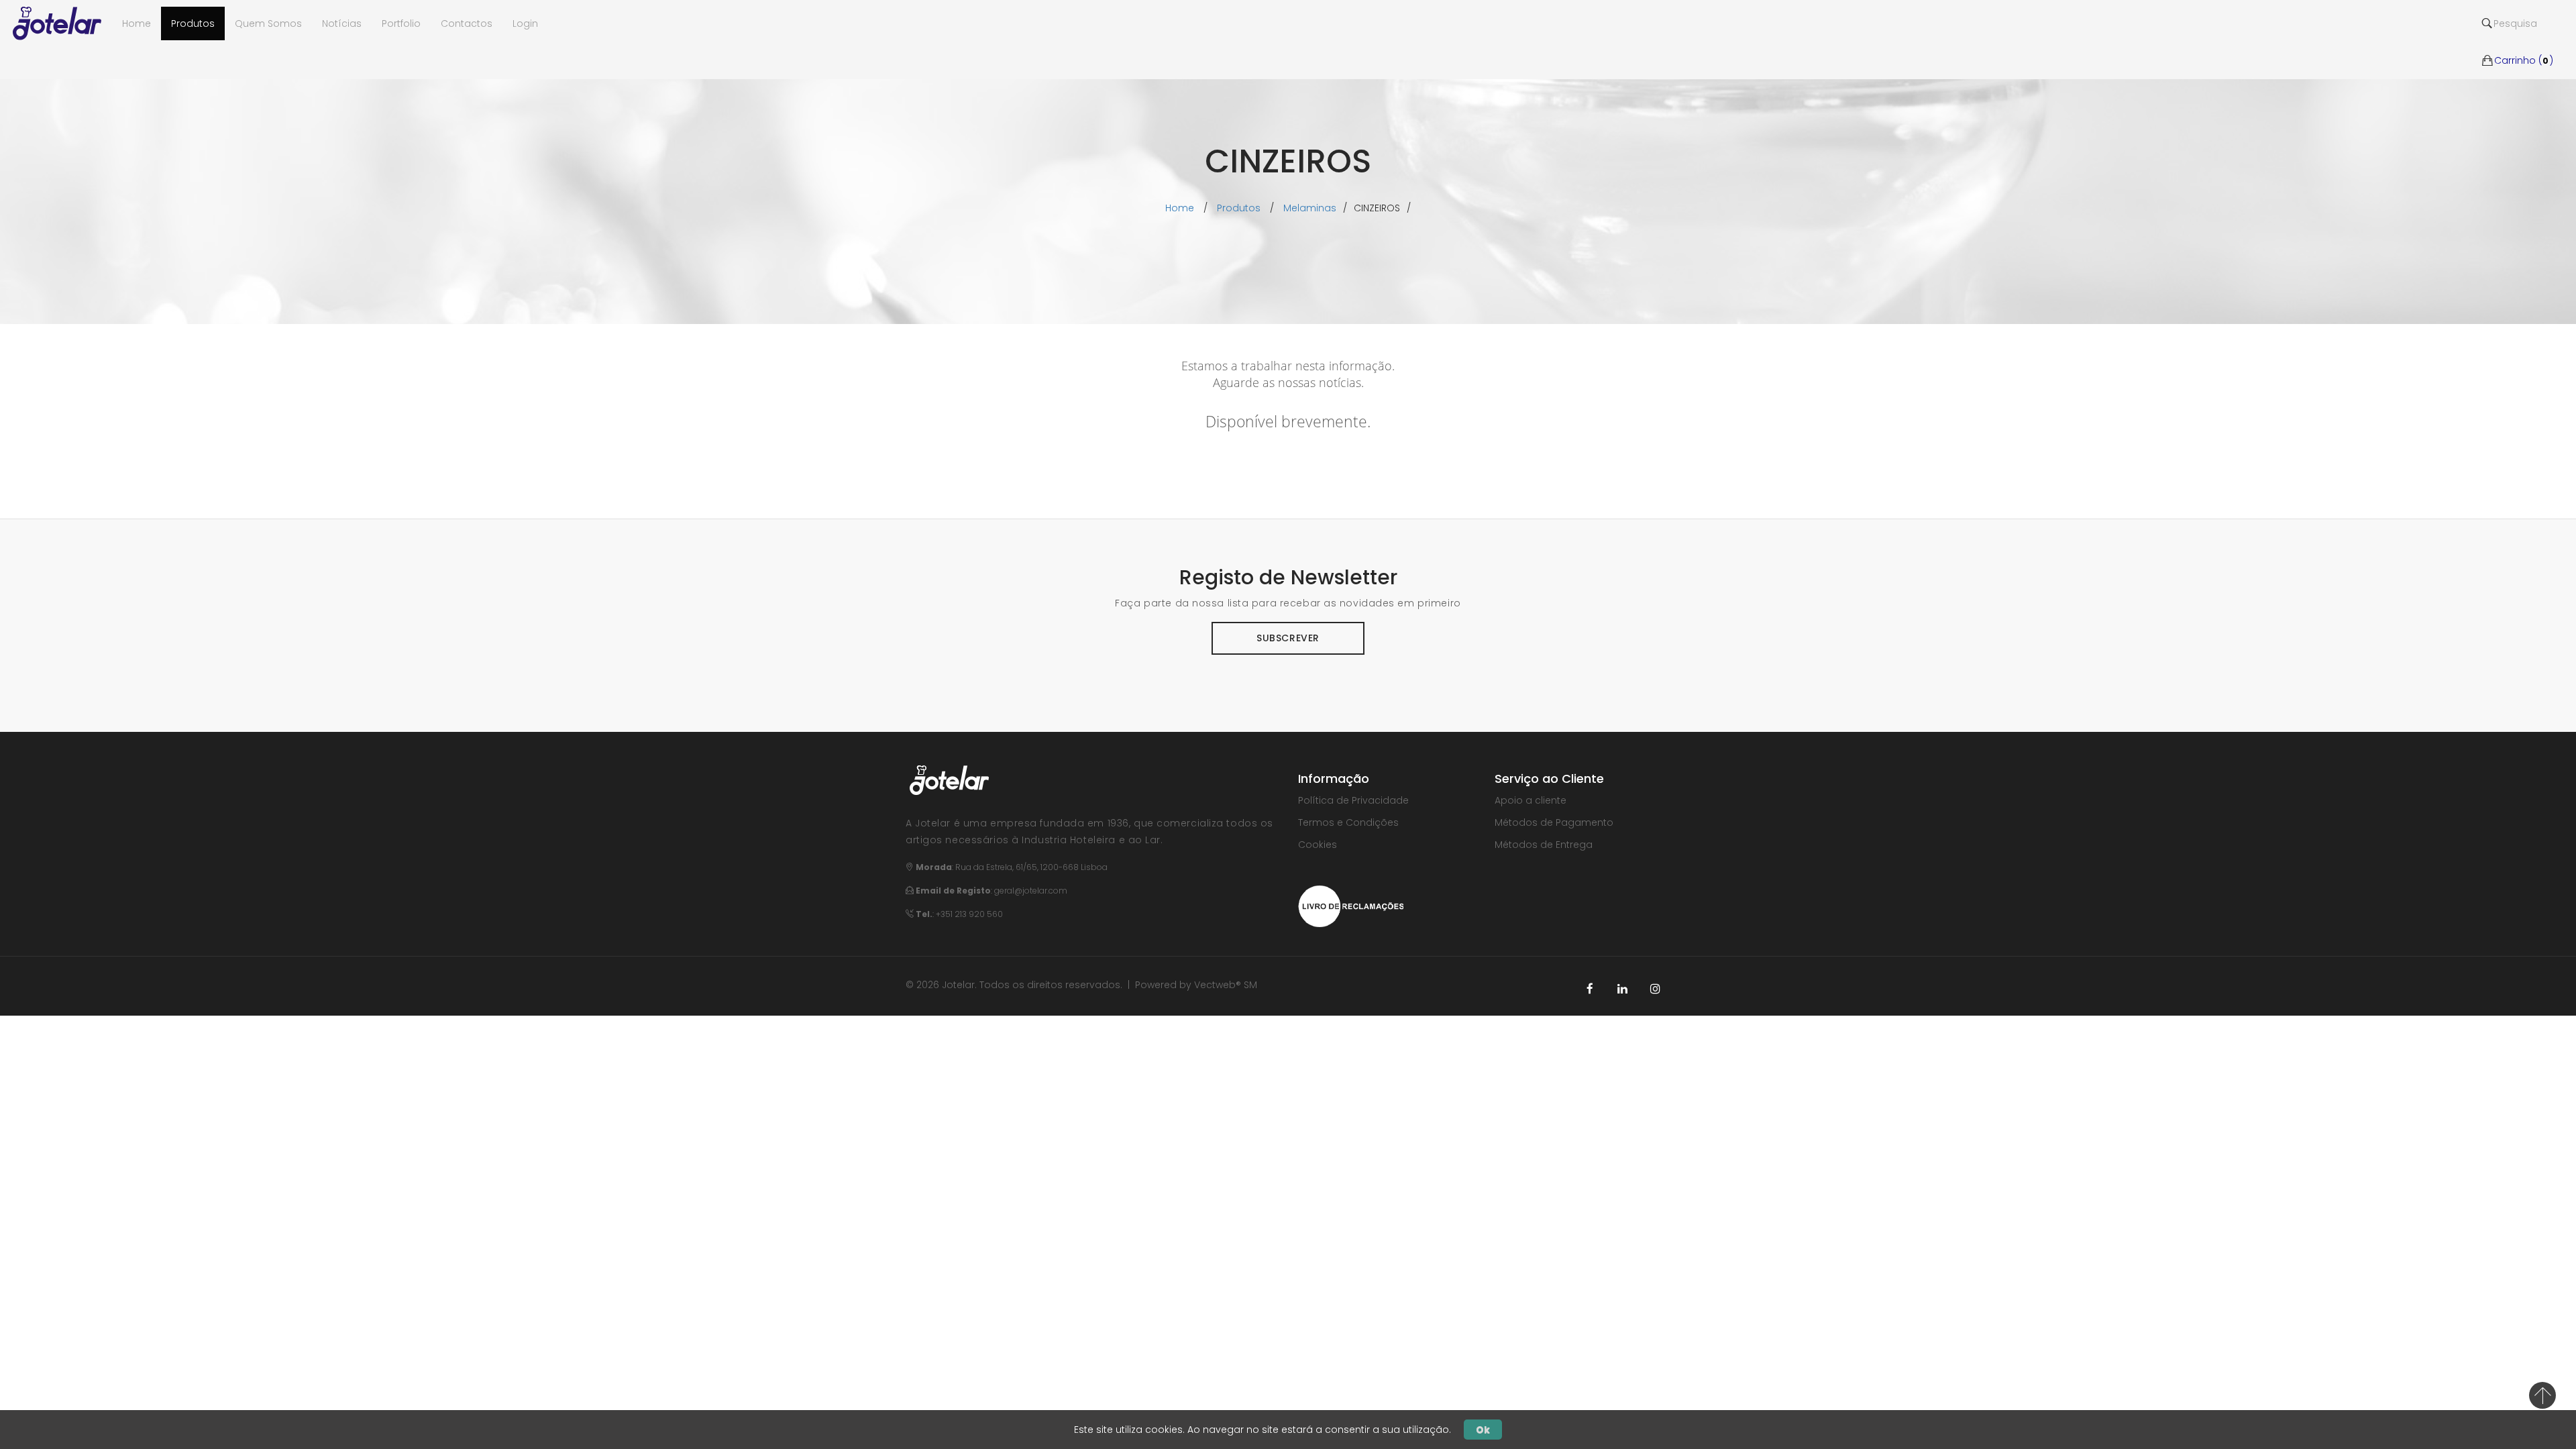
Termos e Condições (1348, 822)
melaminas (1310, 208)
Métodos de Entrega (1544, 845)
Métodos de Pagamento (1554, 822)
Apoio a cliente (1531, 800)
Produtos (193, 23)
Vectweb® (1218, 985)
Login (525, 23)
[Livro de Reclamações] (1351, 905)
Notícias (342, 23)
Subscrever (1288, 638)
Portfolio (401, 23)
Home (1180, 208)
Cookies (1318, 845)
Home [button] (137, 23)
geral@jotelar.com (1031, 891)
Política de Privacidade (1353, 800)
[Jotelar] (62, 23)
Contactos (467, 23)
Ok (1483, 1430)
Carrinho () (2524, 40)
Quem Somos (268, 23)
